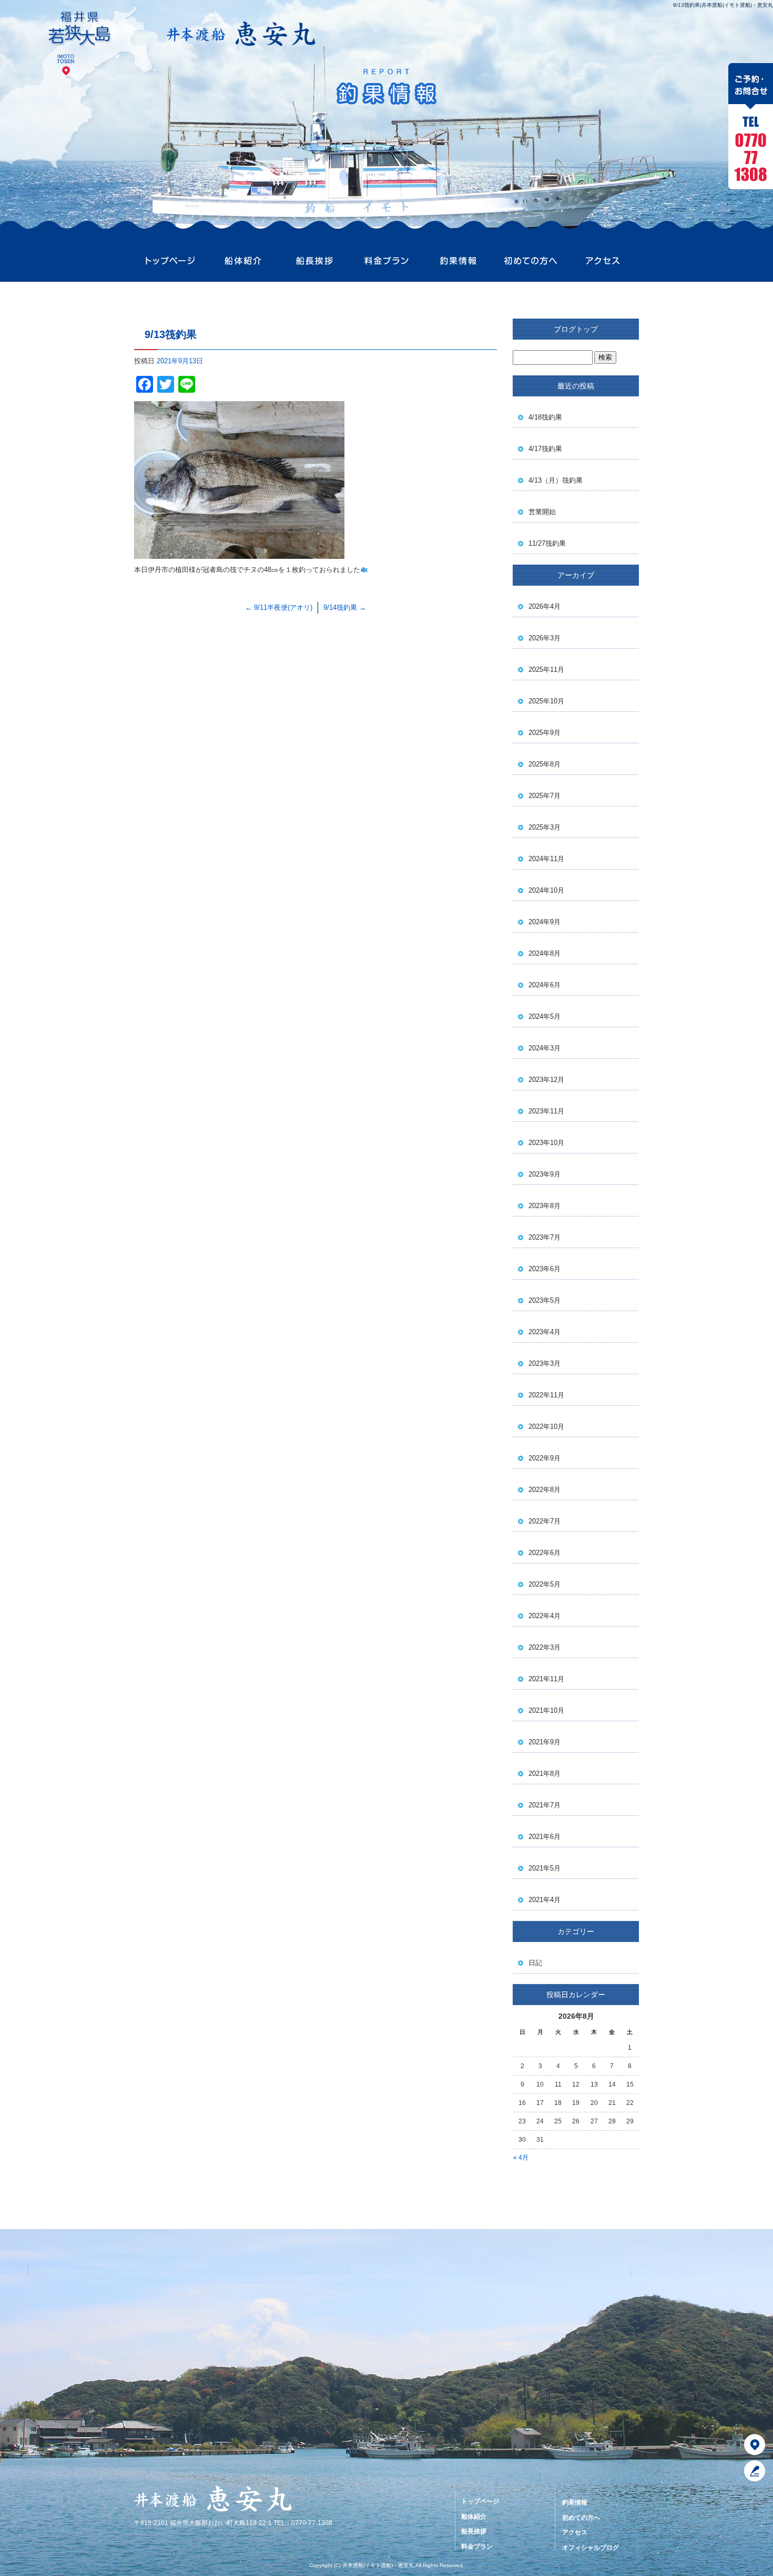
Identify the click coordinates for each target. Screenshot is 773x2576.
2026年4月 (545, 606)
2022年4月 (545, 1616)
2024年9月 (545, 922)
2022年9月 (545, 1458)
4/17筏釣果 (545, 449)
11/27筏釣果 (547, 543)
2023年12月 (546, 1080)
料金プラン (386, 261)
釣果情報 (458, 261)
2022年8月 (545, 1490)
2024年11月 (546, 859)
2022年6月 (545, 1553)
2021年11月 (546, 1679)
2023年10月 (546, 1143)
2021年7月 (545, 1805)
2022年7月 (545, 1521)
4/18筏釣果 (545, 417)
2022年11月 (546, 1395)
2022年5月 (545, 1584)
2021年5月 (545, 1868)
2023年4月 (545, 1332)
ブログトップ (576, 329)
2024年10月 (546, 890)
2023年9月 (545, 1174)
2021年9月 (545, 1742)
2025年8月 (545, 764)
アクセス (603, 261)
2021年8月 (545, 1773)
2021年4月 (545, 1900)
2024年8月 (545, 953)
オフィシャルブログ (591, 2548)
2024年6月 (545, 985)
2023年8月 (545, 1206)
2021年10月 (546, 1710)
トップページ (170, 261)
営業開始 (542, 512)
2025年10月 (546, 701)
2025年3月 (545, 827)
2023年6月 (545, 1269)
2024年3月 (545, 1048)
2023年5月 (545, 1300)
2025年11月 (546, 669)
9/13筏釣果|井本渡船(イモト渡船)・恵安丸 (723, 5)
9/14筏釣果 (345, 607)
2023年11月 (546, 1111)
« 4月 (521, 2158)
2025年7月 (545, 796)
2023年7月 (545, 1237)
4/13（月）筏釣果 (556, 480)
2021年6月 (545, 1837)
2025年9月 (545, 733)
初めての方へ (530, 261)
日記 (535, 1963)
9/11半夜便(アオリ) (279, 607)
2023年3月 (545, 1363)
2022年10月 (546, 1427)
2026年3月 (545, 638)
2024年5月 (545, 1016)
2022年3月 (545, 1647)
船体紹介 (242, 261)
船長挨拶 (314, 261)
